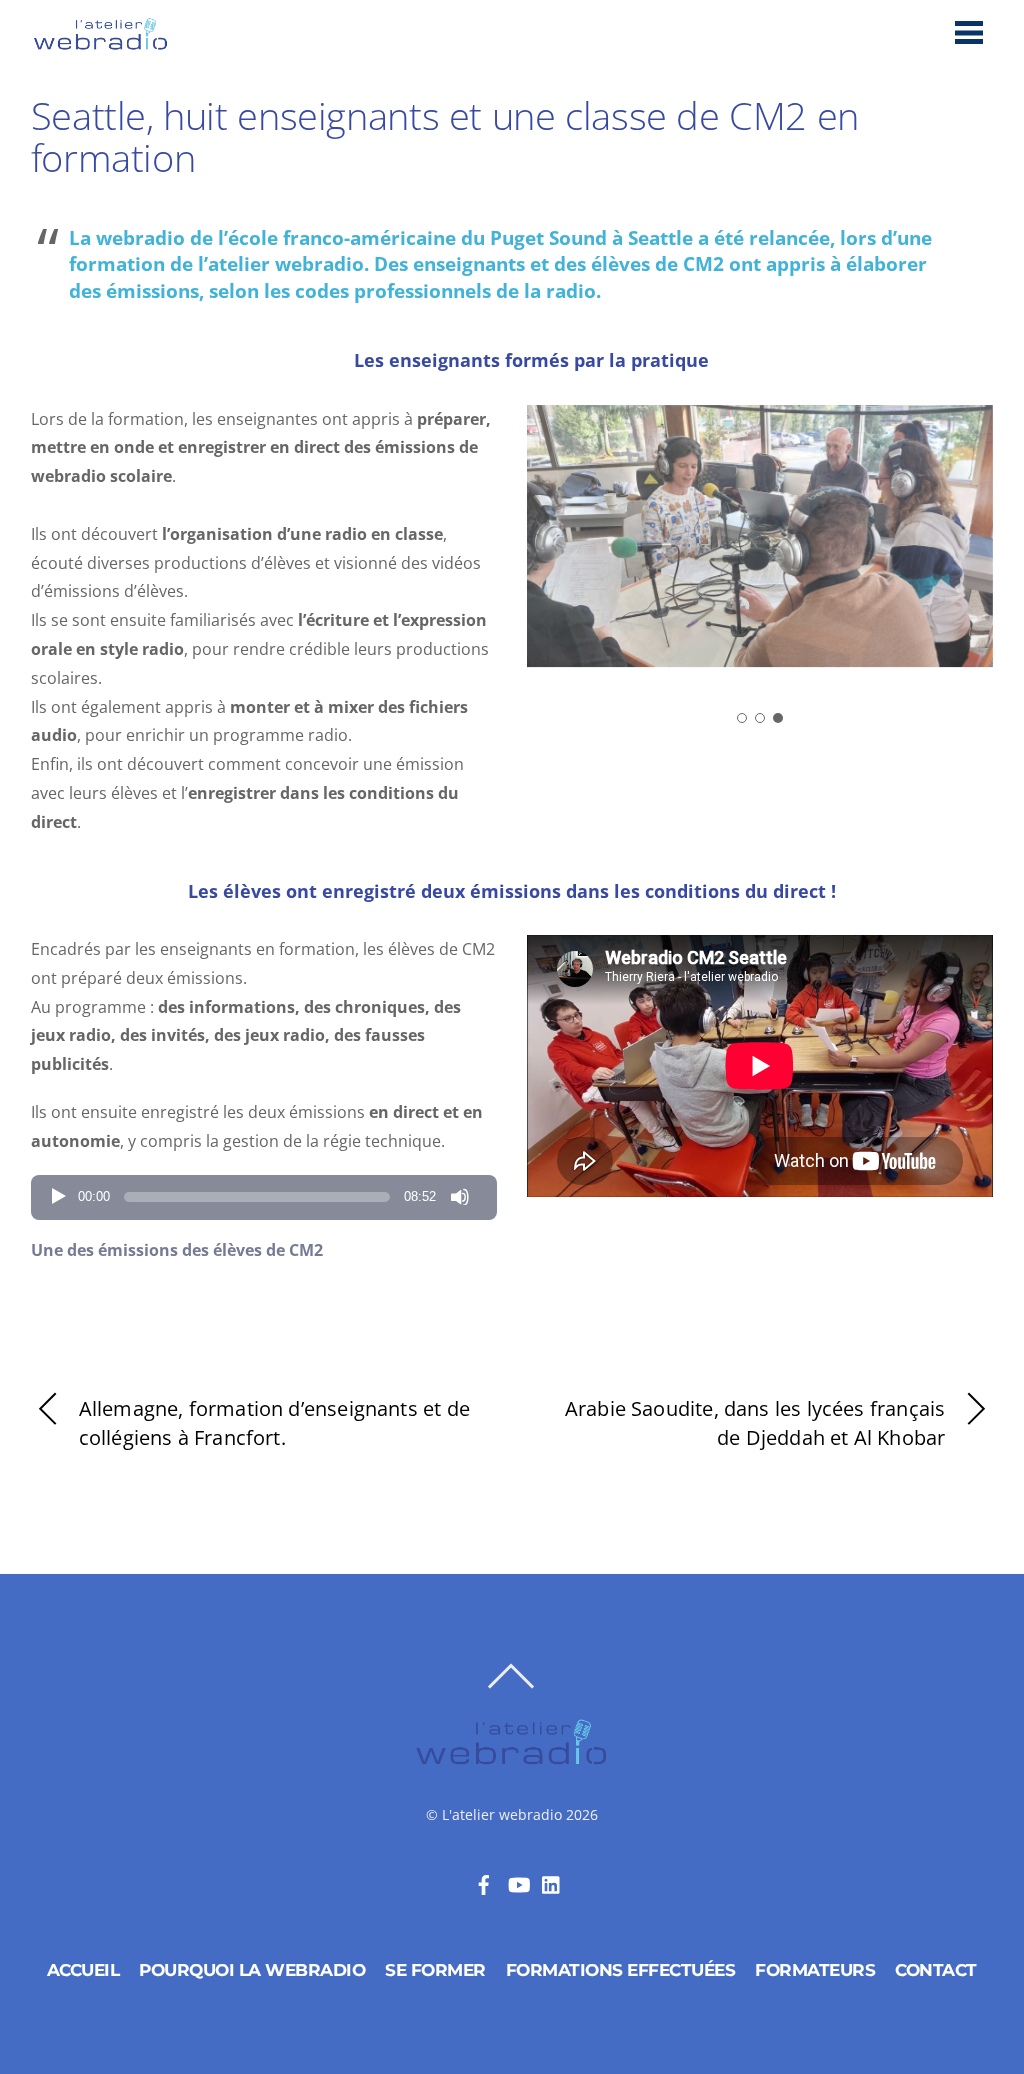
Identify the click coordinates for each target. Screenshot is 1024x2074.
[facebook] (484, 1882)
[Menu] (969, 31)
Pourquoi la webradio (252, 1970)
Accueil (83, 1970)
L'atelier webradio (502, 1814)
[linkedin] (552, 1882)
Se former (435, 1970)
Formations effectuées (621, 1970)
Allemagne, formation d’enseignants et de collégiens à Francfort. (274, 1423)
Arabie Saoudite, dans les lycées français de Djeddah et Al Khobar (755, 1423)
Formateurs (815, 1970)
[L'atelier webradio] (101, 44)
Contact (936, 1970)
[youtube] (518, 1882)
